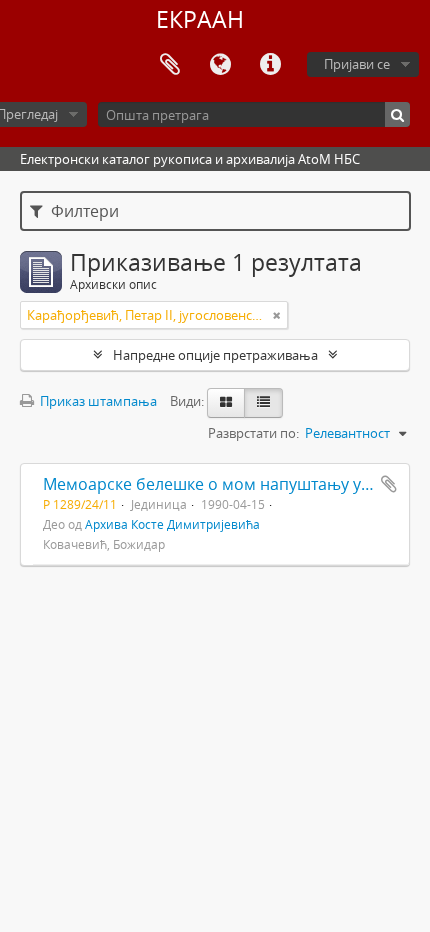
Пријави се (357, 64)
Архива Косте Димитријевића (172, 524)
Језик (220, 65)
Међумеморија (170, 65)
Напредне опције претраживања (215, 355)
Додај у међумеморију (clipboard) (389, 484)
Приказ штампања (97, 401)
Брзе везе (270, 65)
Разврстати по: (253, 433)
